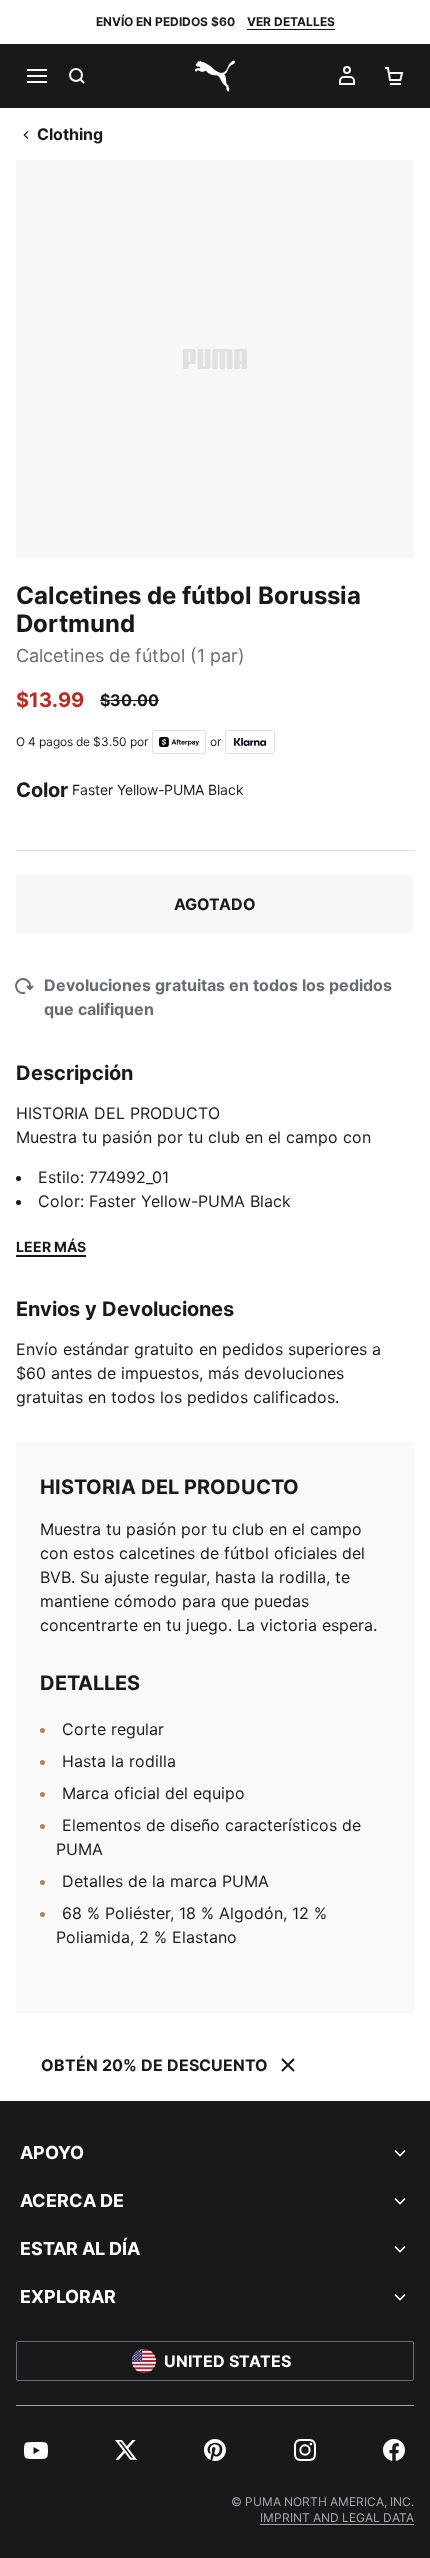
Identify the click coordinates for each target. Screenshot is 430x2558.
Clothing (70, 134)
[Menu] (36, 76)
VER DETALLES (291, 21)
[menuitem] (36, 2450)
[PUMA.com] (215, 76)
